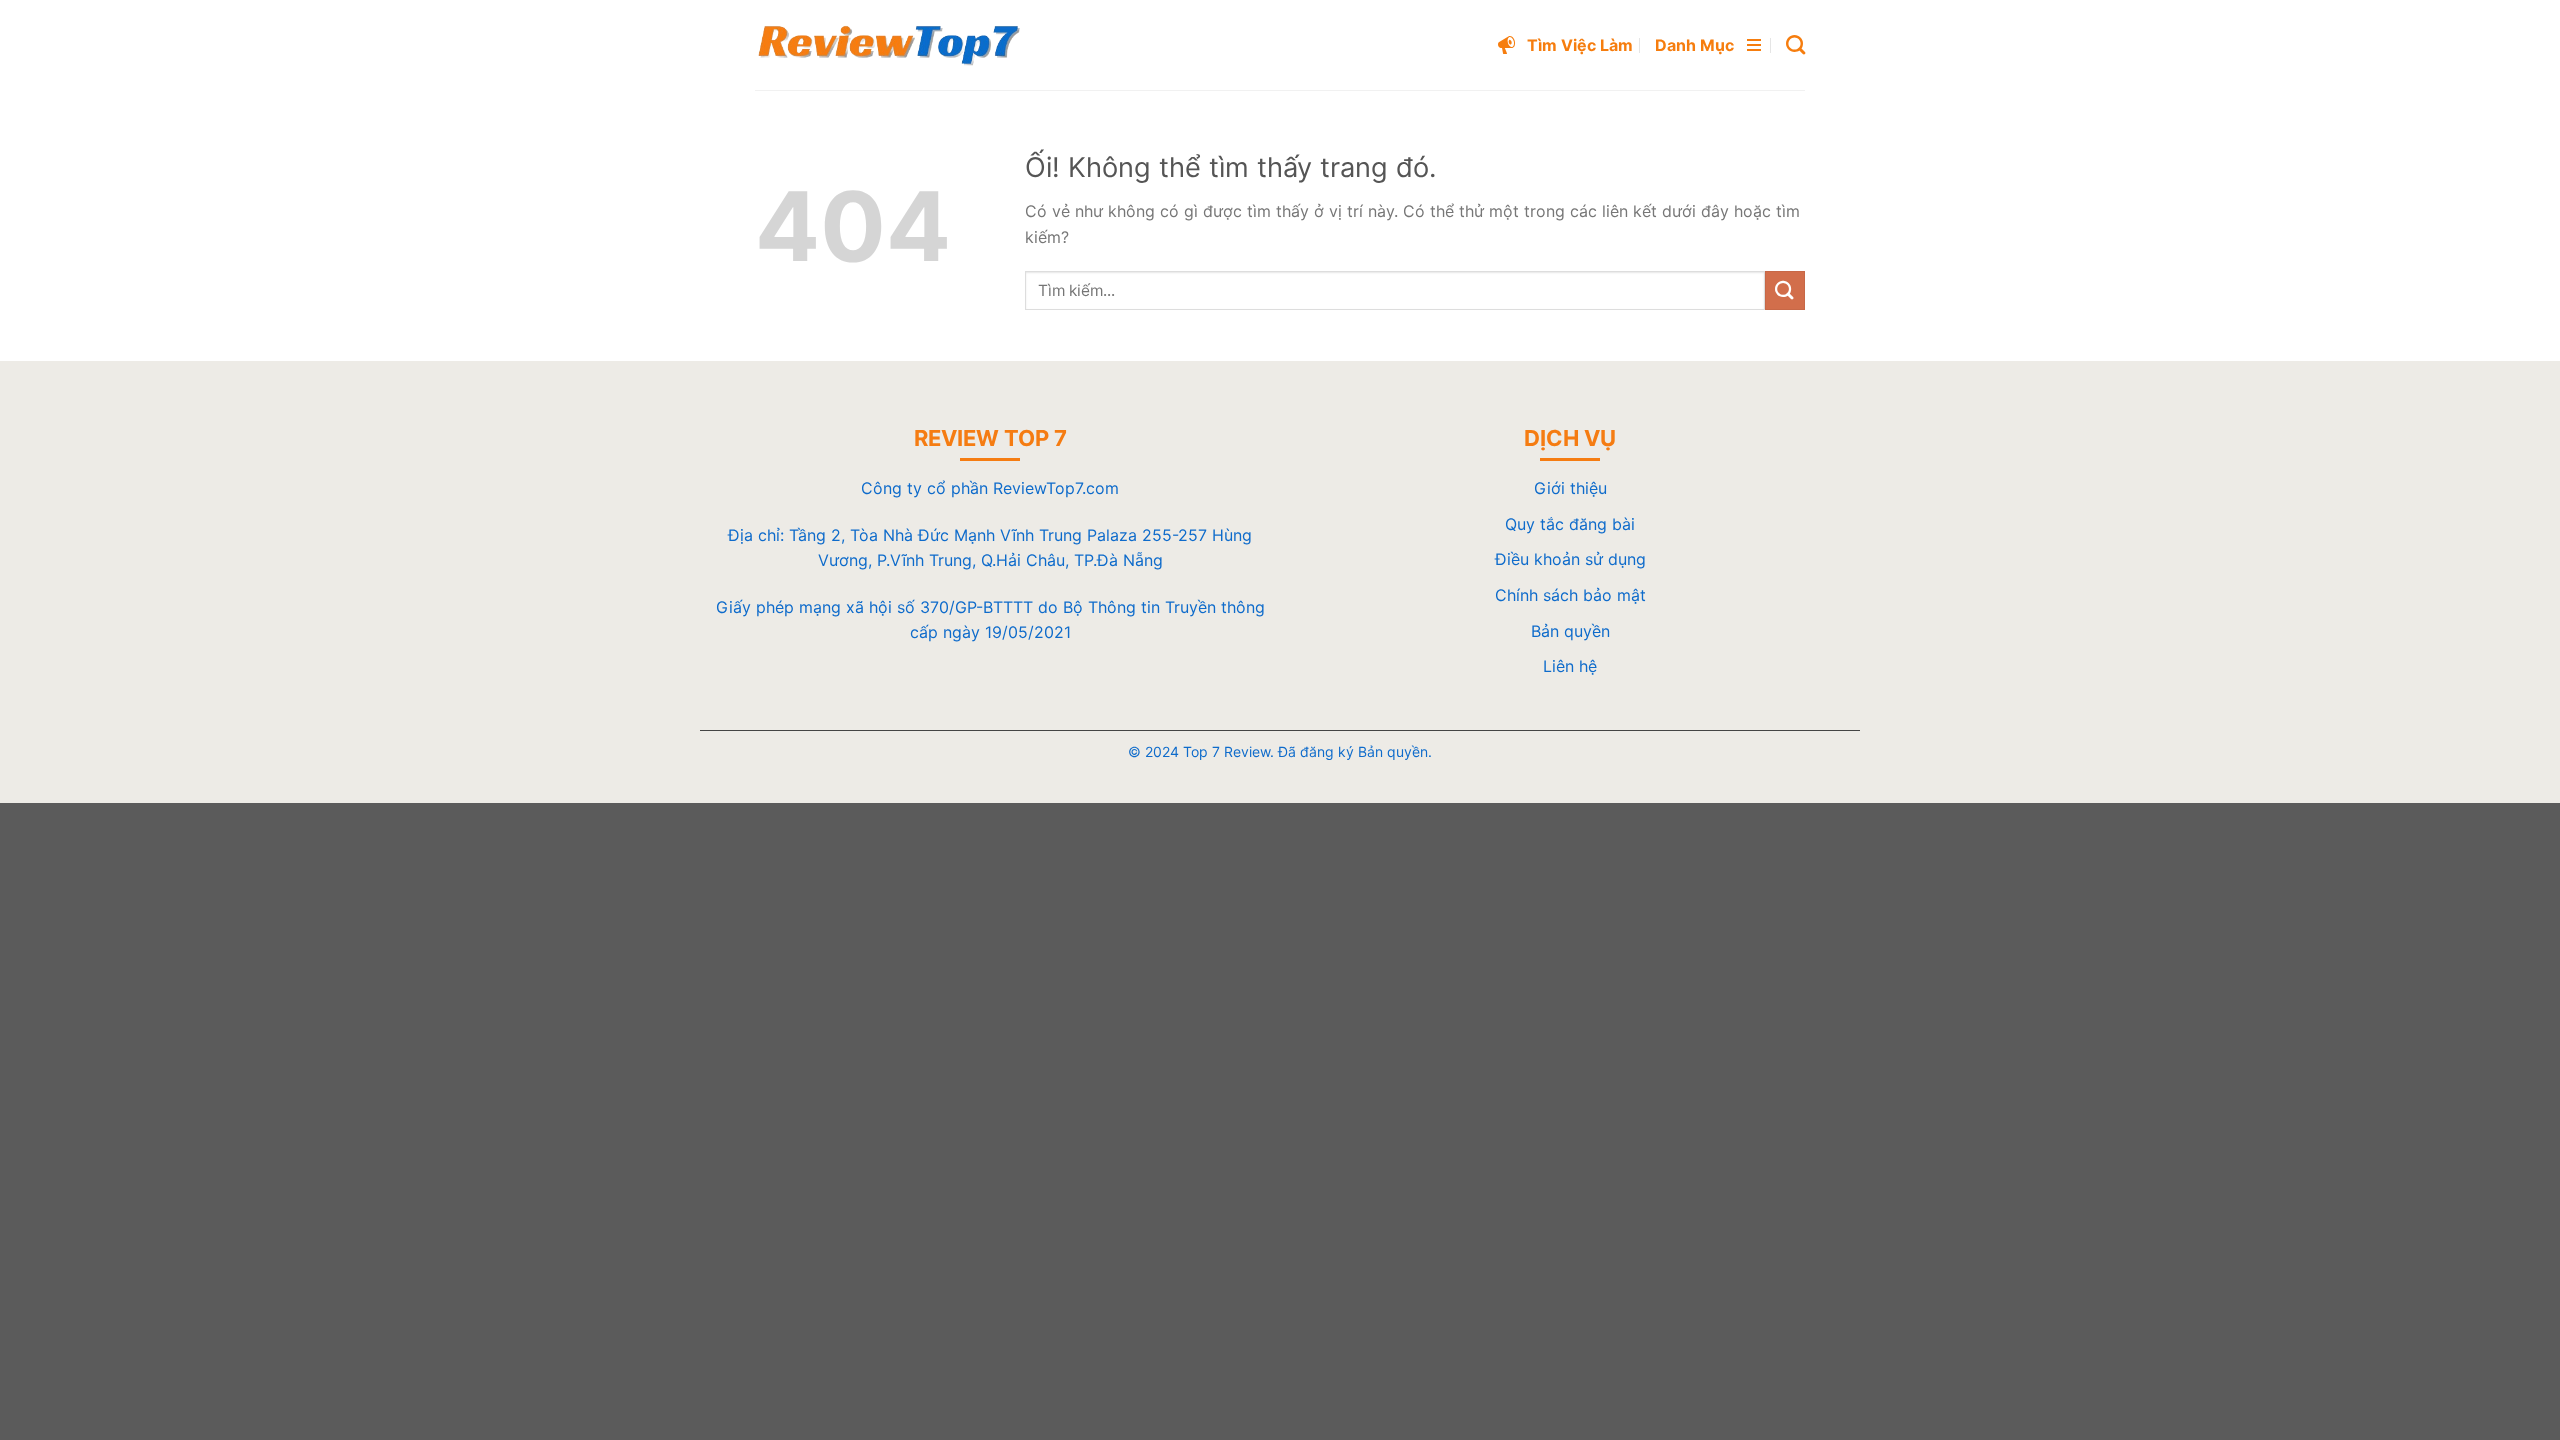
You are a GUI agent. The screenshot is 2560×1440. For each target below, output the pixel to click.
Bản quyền (1570, 631)
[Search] (1795, 44)
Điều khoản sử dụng (1570, 559)
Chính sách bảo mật (1570, 595)
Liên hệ (1570, 666)
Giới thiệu (1570, 488)
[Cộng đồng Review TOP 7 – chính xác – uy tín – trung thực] (889, 44)
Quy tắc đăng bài (1570, 524)
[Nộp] (1785, 290)
